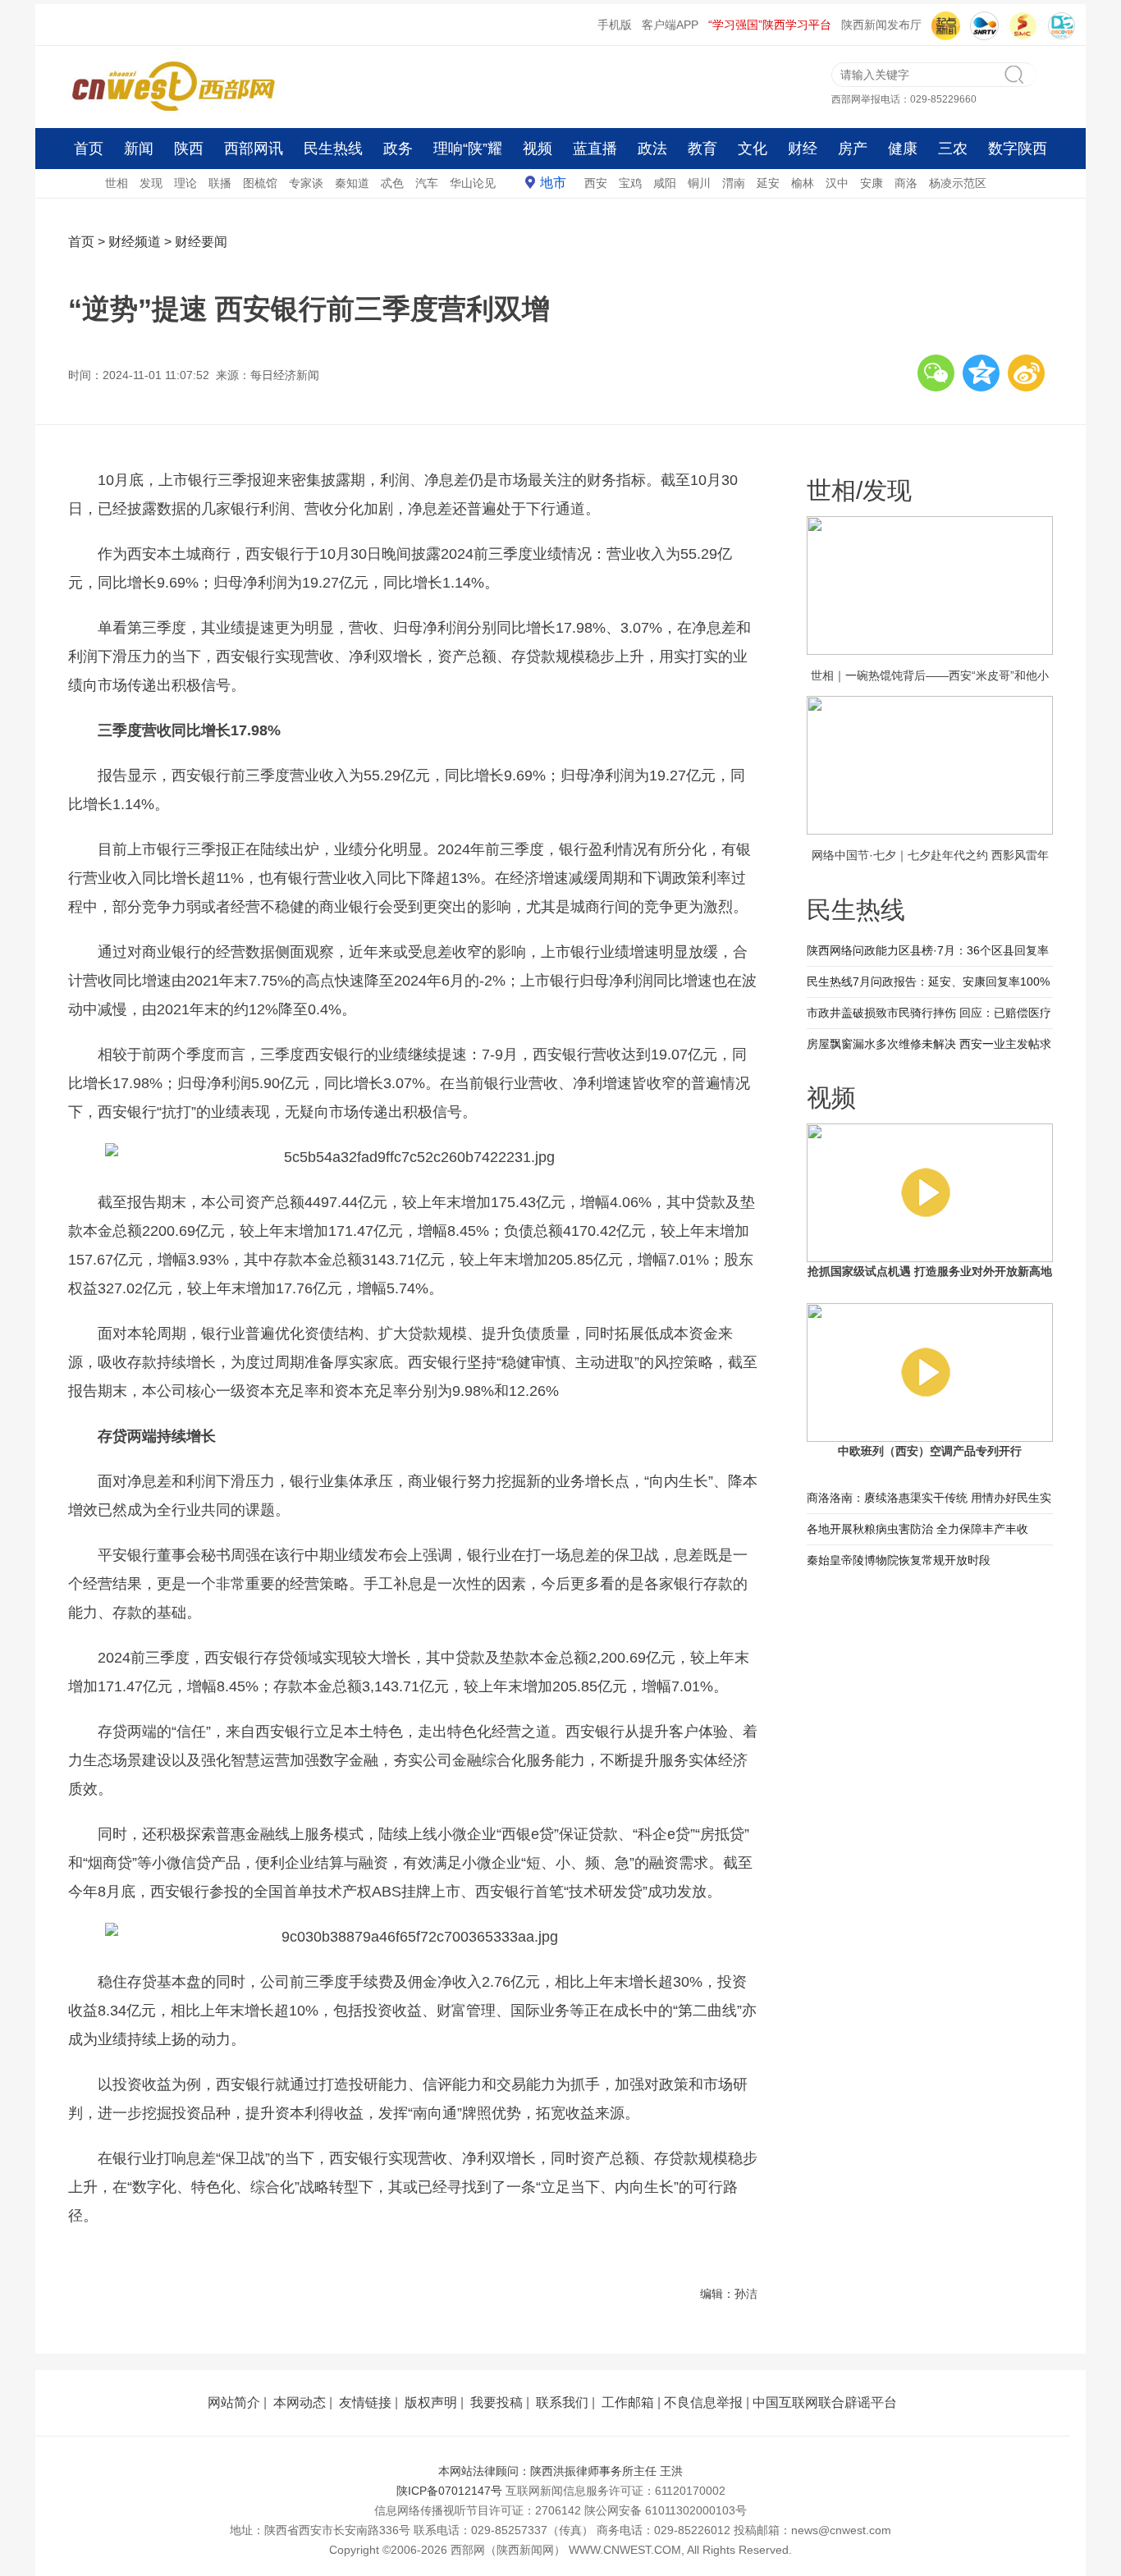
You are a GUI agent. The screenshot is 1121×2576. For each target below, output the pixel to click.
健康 (903, 149)
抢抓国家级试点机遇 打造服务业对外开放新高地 (930, 1271)
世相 (117, 183)
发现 (151, 183)
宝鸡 (630, 183)
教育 (702, 149)
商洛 (906, 183)
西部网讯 (254, 149)
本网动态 (300, 2402)
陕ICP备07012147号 (449, 2491)
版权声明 (431, 2402)
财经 (803, 149)
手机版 (615, 25)
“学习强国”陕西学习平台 (770, 25)
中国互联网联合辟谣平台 (825, 2402)
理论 (185, 183)
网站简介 (234, 2402)
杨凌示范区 (958, 183)
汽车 (427, 183)
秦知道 (352, 183)
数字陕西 (1018, 149)
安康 (872, 183)
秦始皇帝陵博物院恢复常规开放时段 (899, 1560)
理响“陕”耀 (468, 149)
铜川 (699, 183)
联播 (220, 183)
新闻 (139, 149)
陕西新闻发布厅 (881, 25)
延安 (768, 183)
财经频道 (135, 242)
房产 (853, 149)
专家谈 (306, 183)
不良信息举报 (703, 2402)
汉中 (837, 183)
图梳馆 (260, 183)
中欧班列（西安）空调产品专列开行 (930, 1451)
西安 (596, 183)
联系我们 (562, 2402)
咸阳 (665, 183)
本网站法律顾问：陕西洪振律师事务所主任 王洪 (560, 2471)
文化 (753, 149)
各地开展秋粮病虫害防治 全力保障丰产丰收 (917, 1529)
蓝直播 (595, 149)
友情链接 (365, 2402)
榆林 (803, 183)
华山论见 (473, 183)
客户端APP (670, 25)
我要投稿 (496, 2402)
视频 (538, 149)
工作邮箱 (628, 2402)
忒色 (392, 183)
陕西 (189, 149)
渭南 (734, 183)
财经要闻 (201, 242)
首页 (89, 149)
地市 (553, 183)
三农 (953, 149)
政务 (398, 149)
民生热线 (333, 149)
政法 (652, 149)
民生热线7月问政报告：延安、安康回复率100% (928, 981)
